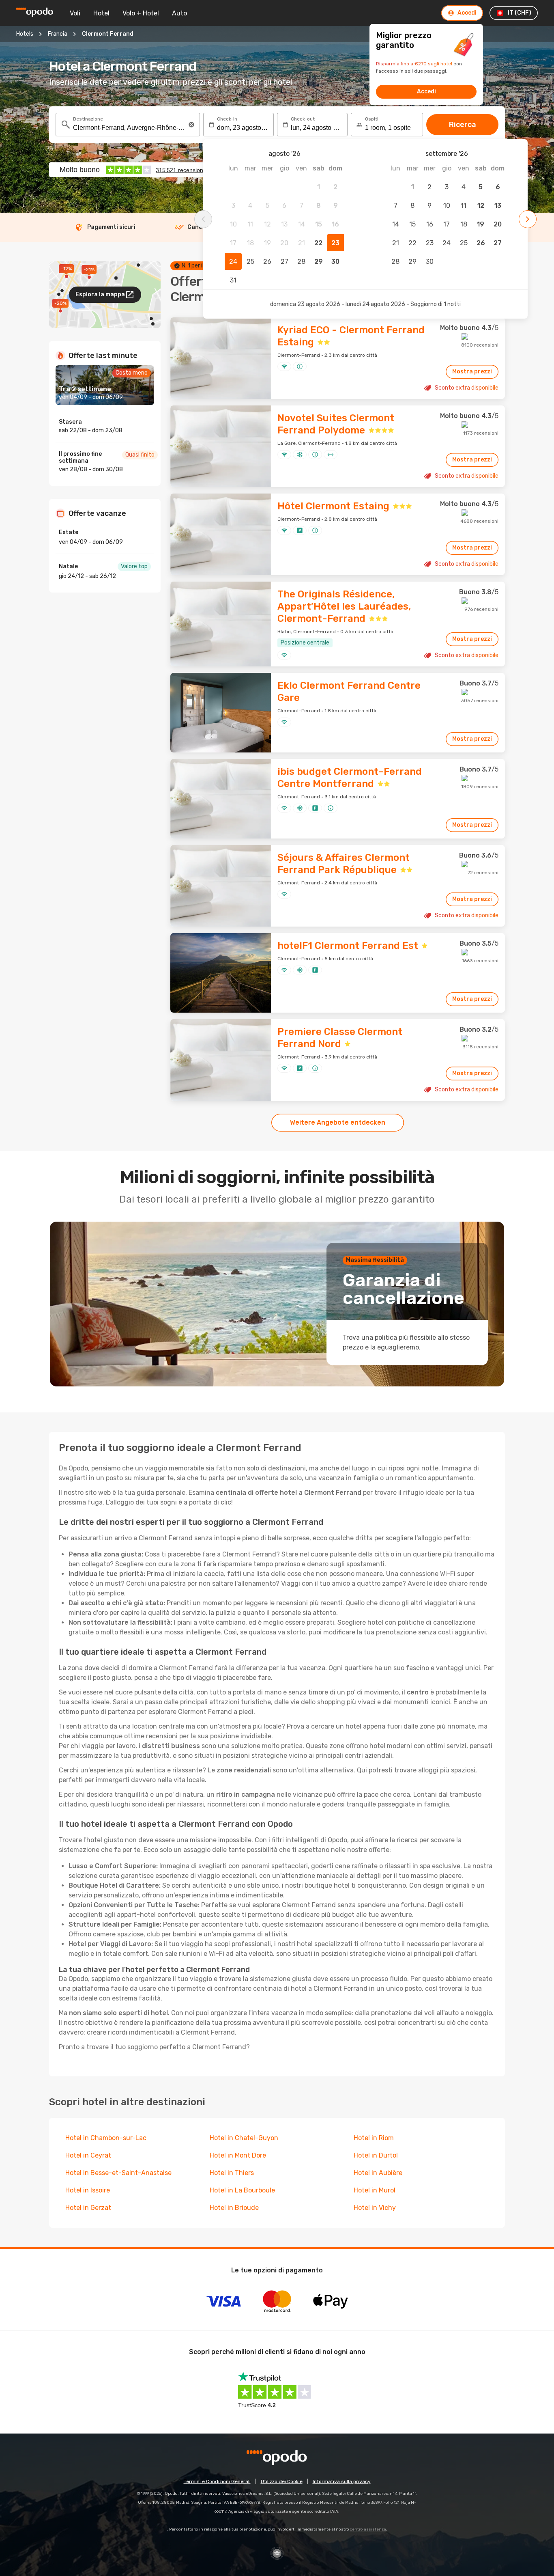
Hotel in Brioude (234, 2208)
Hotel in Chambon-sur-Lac (106, 2138)
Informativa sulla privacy (342, 2481)
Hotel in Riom (374, 2138)
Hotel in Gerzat (88, 2208)
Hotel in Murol (375, 2190)
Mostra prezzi (472, 372)
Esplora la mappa (100, 294)
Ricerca (463, 125)
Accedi (426, 92)
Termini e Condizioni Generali (217, 2481)
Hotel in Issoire (88, 2190)
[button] (191, 125)
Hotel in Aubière (378, 2173)
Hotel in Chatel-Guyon (244, 2138)
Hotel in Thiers (232, 2173)
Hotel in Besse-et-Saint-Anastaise (118, 2173)
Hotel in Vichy (375, 2208)
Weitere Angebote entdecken (338, 1122)
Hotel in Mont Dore (238, 2155)
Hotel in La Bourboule (242, 2190)
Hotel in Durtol (376, 2155)
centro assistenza (368, 2529)
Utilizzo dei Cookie (282, 2481)
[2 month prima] (203, 219)
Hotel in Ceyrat (88, 2155)
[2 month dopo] (528, 219)
